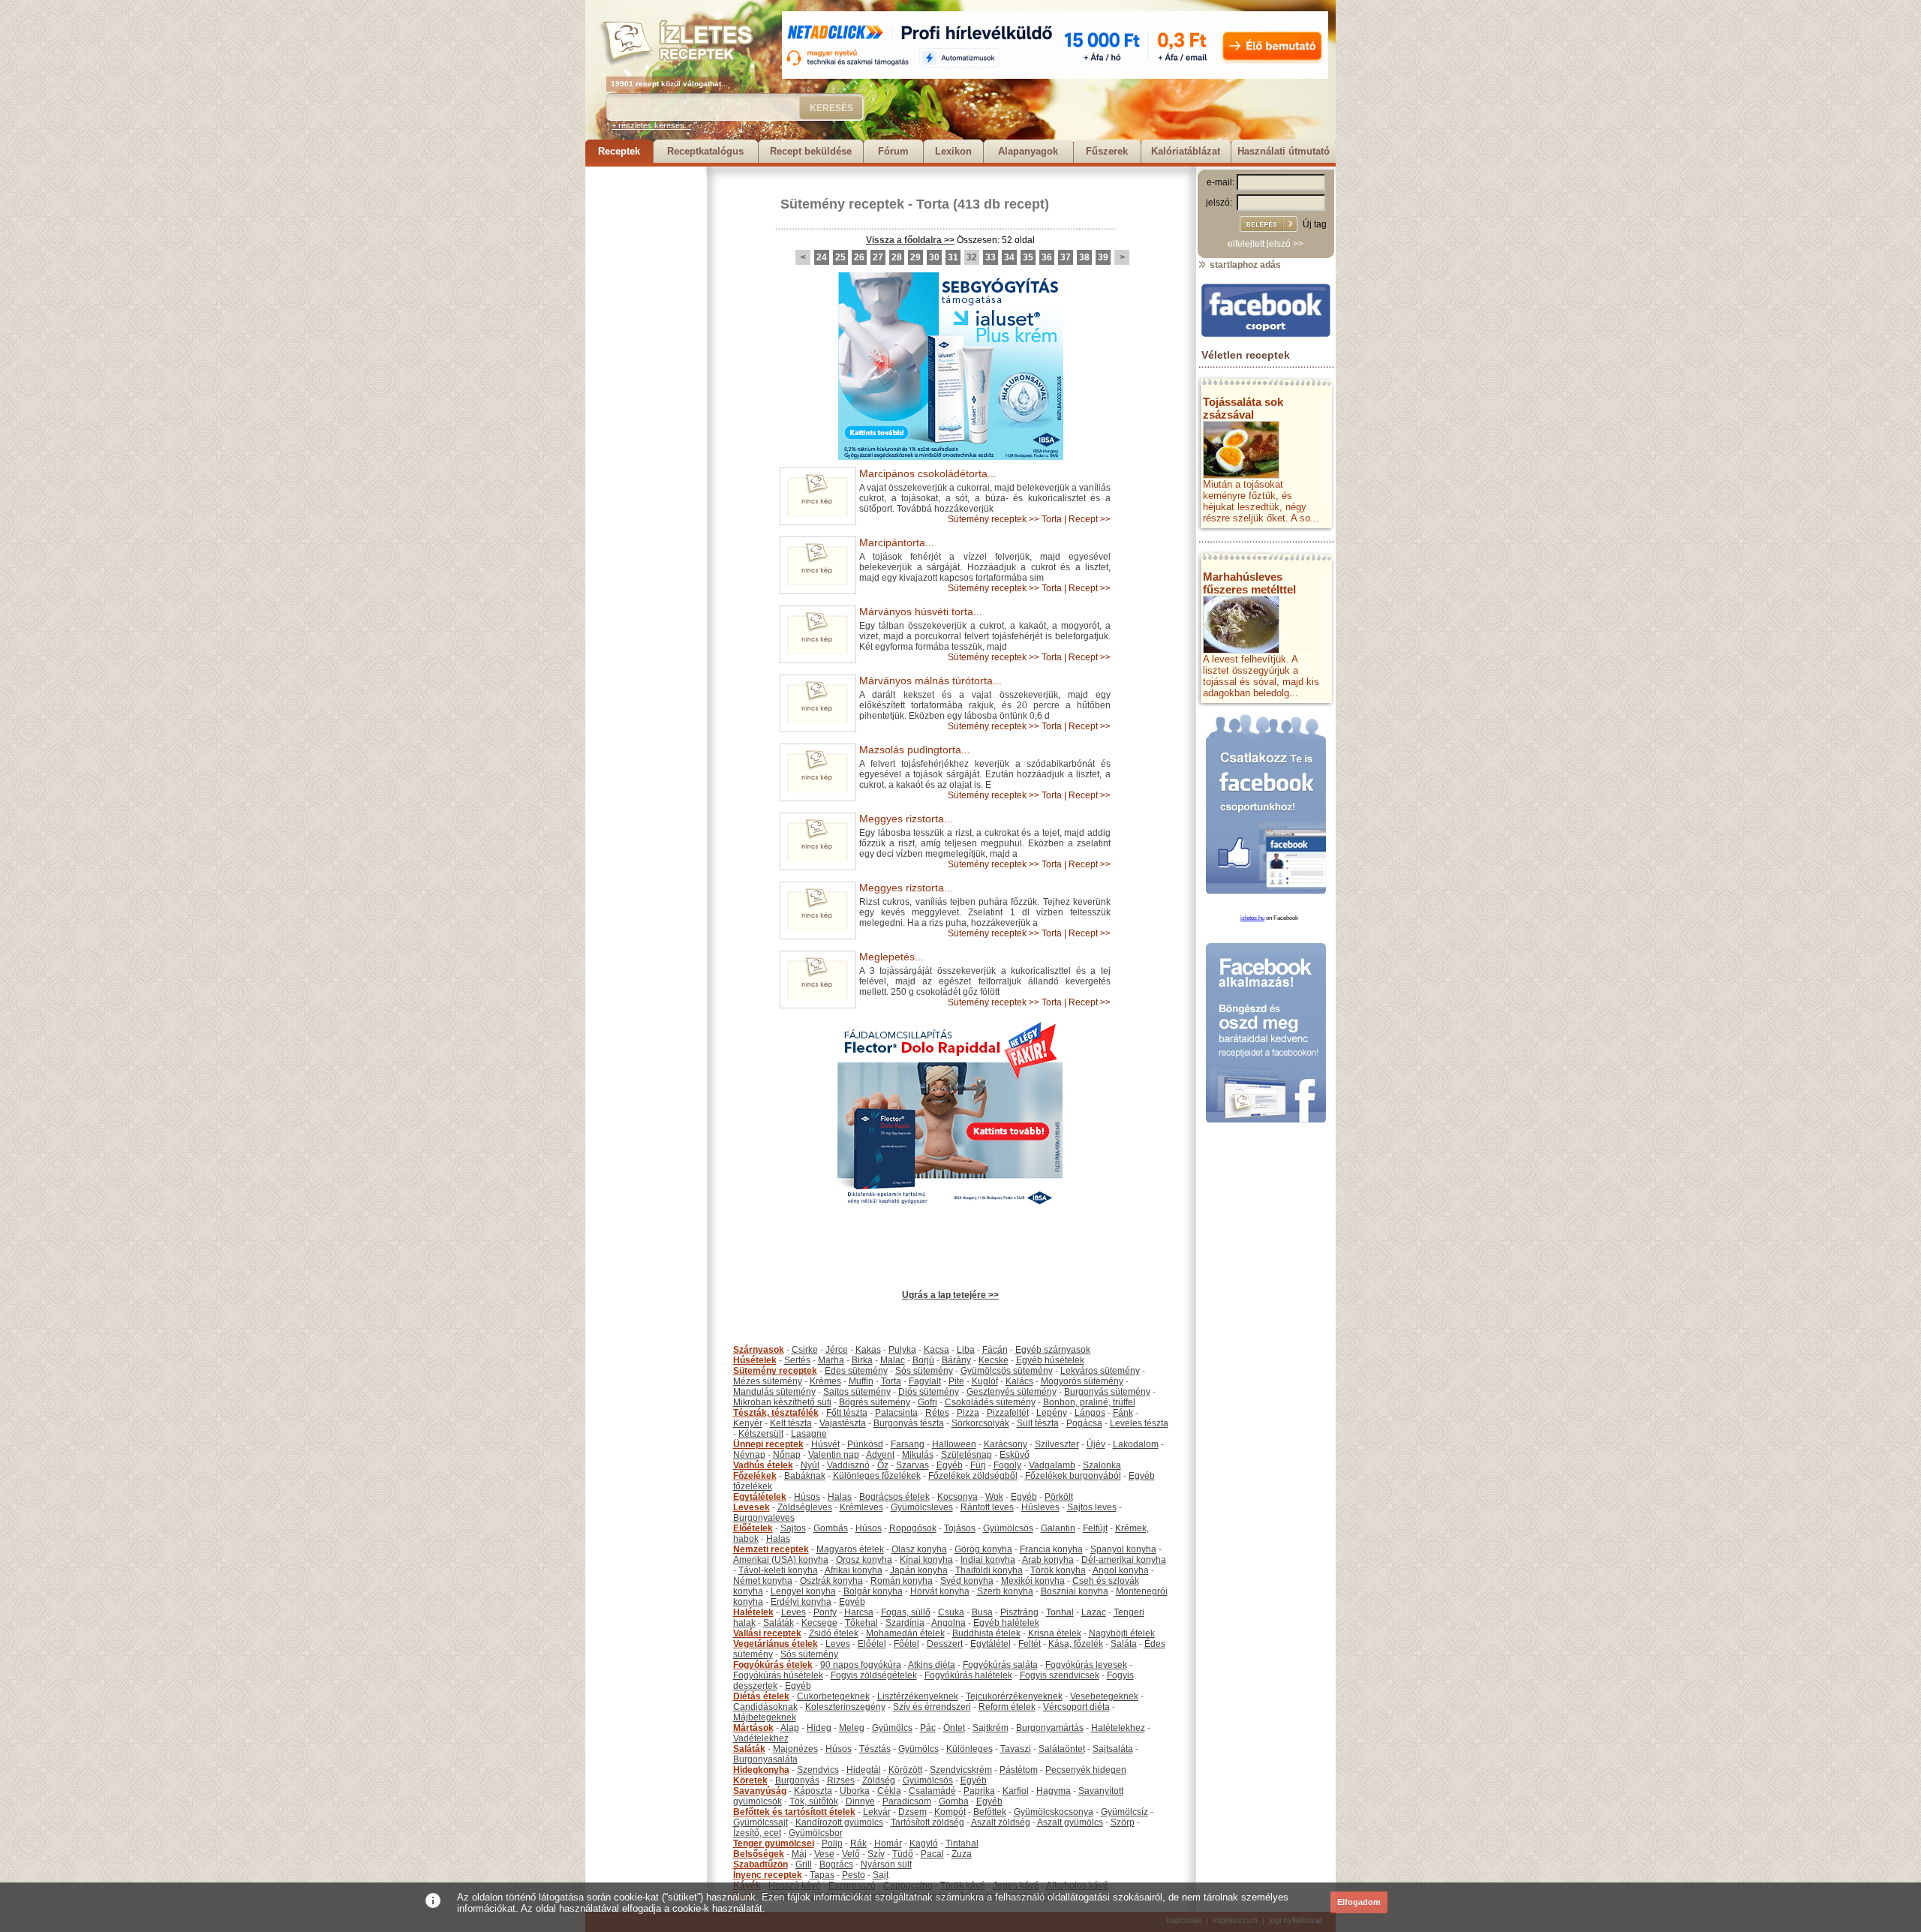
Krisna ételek (1055, 1633)
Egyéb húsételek (1050, 1360)
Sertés (797, 1360)
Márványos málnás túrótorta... (930, 681)
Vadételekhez (761, 1738)
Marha (831, 1360)
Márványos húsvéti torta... (921, 611)
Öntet (954, 1728)
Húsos (807, 1497)
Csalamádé (932, 1791)
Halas (840, 1497)
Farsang (908, 1444)
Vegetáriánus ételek (776, 1644)
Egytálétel (991, 1644)
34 (1009, 257)
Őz (883, 1465)
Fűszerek (1107, 151)
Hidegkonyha (761, 1770)
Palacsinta (896, 1413)
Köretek (750, 1780)
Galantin (1058, 1528)
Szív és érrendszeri (932, 1707)
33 (991, 257)
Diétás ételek (761, 1696)
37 (1066, 257)
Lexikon (953, 151)
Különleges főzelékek (877, 1476)
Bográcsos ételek (894, 1497)
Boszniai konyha (1075, 1591)
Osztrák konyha (831, 1581)
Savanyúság (760, 1791)
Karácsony (1006, 1444)
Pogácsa (1084, 1423)
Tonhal (1060, 1612)
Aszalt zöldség (1001, 1822)
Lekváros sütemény (1100, 1371)
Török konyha (1058, 1570)
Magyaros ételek (850, 1549)
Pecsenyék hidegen (1086, 1770)
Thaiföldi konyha (989, 1570)
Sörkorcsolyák (980, 1423)
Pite (956, 1381)
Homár (888, 1843)
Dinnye (860, 1801)
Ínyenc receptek (768, 1875)
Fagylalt (925, 1381)
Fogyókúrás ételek (773, 1665)
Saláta (1124, 1644)
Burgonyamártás (1050, 1728)
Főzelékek (755, 1476)
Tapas (822, 1875)
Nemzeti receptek (771, 1549)
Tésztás (875, 1749)
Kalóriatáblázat (1186, 151)
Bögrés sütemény (875, 1402)
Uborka (855, 1791)
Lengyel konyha (803, 1591)
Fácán (995, 1350)
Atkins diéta (932, 1665)
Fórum (893, 151)
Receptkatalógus (705, 151)
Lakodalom (1136, 1444)
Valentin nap (834, 1455)
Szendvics (818, 1770)
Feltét (1030, 1644)
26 (859, 257)
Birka (862, 1360)
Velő (851, 1854)
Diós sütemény (929, 1392)
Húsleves (1040, 1507)
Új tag (1315, 224)
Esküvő (1015, 1455)
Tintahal (962, 1843)
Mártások (753, 1728)
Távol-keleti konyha (778, 1570)
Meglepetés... (891, 957)
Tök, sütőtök (814, 1801)
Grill (804, 1864)
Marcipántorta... (897, 542)
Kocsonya (957, 1497)
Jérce (837, 1350)
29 (915, 257)
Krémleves (861, 1507)
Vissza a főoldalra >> (910, 240)
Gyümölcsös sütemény (1007, 1371)
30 (934, 257)
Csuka (951, 1612)
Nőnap (787, 1455)
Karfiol (1016, 1791)
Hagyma (1054, 1791)
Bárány (956, 1360)
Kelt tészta (791, 1423)
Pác (928, 1728)
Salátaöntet (1062, 1749)
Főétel (906, 1644)
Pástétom (1019, 1770)
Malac (893, 1360)
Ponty (825, 1612)
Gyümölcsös (1008, 1528)
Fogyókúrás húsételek (778, 1675)
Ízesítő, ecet (757, 1833)
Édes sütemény (856, 1371)
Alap (790, 1728)
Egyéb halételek (1006, 1623)
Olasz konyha (919, 1549)
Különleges (970, 1749)
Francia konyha (1051, 1549)
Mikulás (918, 1455)
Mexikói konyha (1033, 1581)
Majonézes (795, 1749)
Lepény (1052, 1413)
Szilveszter (1057, 1444)
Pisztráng (1019, 1612)
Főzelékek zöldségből (973, 1476)
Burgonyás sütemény (1107, 1392)
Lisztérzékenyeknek (918, 1696)
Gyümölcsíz (1124, 1812)
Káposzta (813, 1791)
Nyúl (810, 1465)
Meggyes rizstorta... (906, 819)
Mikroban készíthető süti (782, 1402)
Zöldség (879, 1780)
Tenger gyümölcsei (774, 1843)
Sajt (881, 1875)
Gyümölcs (892, 1728)
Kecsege (819, 1623)
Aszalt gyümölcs (1070, 1822)
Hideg (819, 1728)
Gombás (831, 1528)
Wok (994, 1497)
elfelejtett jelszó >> (1266, 244)
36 (1047, 257)
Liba (966, 1350)
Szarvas (912, 1465)
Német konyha (763, 1581)
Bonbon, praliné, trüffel (1089, 1402)
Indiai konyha (988, 1560)
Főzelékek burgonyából (1073, 1476)
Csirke (805, 1350)
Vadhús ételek (763, 1465)
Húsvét (825, 1444)
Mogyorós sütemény (1082, 1381)
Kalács (1019, 1381)
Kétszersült (761, 1434)
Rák (858, 1843)
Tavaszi (1016, 1749)
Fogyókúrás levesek (1086, 1665)
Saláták (779, 1623)
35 (1028, 257)
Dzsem (912, 1812)
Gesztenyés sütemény (1012, 1392)
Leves (794, 1612)
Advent (880, 1455)
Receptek (619, 151)
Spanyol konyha (1123, 1549)
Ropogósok (913, 1528)
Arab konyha (1048, 1560)
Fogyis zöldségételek (874, 1675)
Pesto (854, 1875)
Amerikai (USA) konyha (781, 1560)
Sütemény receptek (842, 204)
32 (972, 257)
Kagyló (924, 1843)
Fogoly (1007, 1465)
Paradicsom (907, 1801)
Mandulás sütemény (774, 1392)
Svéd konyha (967, 1581)
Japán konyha (919, 1570)
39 (1103, 257)
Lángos (1090, 1413)
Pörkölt (1059, 1497)
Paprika (979, 1791)
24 (822, 257)
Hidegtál (864, 1770)
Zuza (962, 1854)
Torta (933, 204)
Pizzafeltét (1008, 1413)
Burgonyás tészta (909, 1423)
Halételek (753, 1612)
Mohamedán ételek (905, 1633)
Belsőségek (759, 1854)
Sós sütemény (924, 1371)
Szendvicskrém (961, 1770)
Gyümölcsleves (922, 1507)
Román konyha (902, 1581)
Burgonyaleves (764, 1518)
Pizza (968, 1413)
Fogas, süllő (906, 1612)
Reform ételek (1007, 1707)
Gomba (954, 1801)
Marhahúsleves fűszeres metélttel (1249, 583)
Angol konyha (1121, 1570)
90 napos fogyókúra (861, 1665)
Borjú (923, 1360)
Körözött (905, 1770)
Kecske (994, 1360)
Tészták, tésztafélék (776, 1413)
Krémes (825, 1381)
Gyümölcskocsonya (1054, 1812)
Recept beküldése (811, 151)
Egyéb (950, 1465)
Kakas (868, 1350)
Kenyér (748, 1423)
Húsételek (755, 1360)
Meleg (852, 1728)
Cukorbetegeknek (833, 1696)
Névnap (749, 1455)
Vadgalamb (1052, 1465)
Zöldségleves (805, 1507)
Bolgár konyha (873, 1591)
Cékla (889, 1791)
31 (953, 257)
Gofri (927, 1402)
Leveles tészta (1139, 1423)
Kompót (950, 1812)
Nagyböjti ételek (1122, 1633)
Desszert (945, 1644)
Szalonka (1102, 1465)
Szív (876, 1854)
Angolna (948, 1623)
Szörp (1123, 1822)
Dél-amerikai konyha (1124, 1560)
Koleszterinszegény (845, 1707)
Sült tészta (1038, 1423)
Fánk (1123, 1413)
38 (1084, 257)
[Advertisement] (645, 392)
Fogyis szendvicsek (1060, 1675)
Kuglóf (985, 1381)
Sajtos (793, 1528)
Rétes (937, 1413)
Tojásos (960, 1528)
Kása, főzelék (1076, 1644)
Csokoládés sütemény (990, 1402)
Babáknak (805, 1476)
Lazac (1094, 1612)
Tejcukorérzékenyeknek (1014, 1696)
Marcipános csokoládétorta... (928, 473)
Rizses (841, 1780)
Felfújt (1095, 1528)
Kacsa (936, 1350)
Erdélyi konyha (801, 1602)
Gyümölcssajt (761, 1822)
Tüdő (903, 1854)
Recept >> (1090, 519)
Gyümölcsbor (816, 1833)
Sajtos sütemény (857, 1392)
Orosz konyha (864, 1560)
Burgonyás (797, 1780)
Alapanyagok (1028, 151)
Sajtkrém (991, 1728)
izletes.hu (1252, 918)
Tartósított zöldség (927, 1822)
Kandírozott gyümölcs (839, 1822)
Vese (824, 1854)
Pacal (932, 1854)
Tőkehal (861, 1623)
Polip (832, 1843)
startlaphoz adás (1244, 265)
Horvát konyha (940, 1591)
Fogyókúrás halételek (968, 1675)
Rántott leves (987, 1507)
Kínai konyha (926, 1560)
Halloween (954, 1444)
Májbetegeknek (765, 1717)
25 (840, 257)
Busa (982, 1612)
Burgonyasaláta (765, 1759)
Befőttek (990, 1812)
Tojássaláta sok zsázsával (1243, 408)
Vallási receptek (767, 1633)
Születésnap (967, 1455)
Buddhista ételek (986, 1633)
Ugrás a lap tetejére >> (950, 1295)
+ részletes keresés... (651, 125)
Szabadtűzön (761, 1864)
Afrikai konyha (854, 1570)
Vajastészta (843, 1423)
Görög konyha (983, 1549)
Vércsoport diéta (1076, 1707)
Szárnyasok (759, 1350)
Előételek (753, 1528)
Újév (1096, 1444)
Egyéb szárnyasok (1053, 1350)
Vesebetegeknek (1104, 1696)
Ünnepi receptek (768, 1444)
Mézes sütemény (768, 1381)
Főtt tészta (847, 1413)
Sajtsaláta (1113, 1749)
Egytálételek (760, 1497)
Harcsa (859, 1612)
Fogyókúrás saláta (1000, 1665)
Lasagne (809, 1434)
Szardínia (905, 1623)
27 (878, 257)
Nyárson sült (886, 1864)
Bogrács (836, 1864)
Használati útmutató (1284, 151)
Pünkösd (865, 1444)
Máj (799, 1854)
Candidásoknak (765, 1707)
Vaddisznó (848, 1465)
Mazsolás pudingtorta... (915, 750)
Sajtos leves (1092, 1507)
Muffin (861, 1381)
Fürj (978, 1465)
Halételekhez (1118, 1728)
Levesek (752, 1507)
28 (897, 257)
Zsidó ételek (834, 1633)
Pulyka (902, 1350)
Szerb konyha (1005, 1591)
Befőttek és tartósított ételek (794, 1812)
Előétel (872, 1644)
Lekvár (877, 1812)
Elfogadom (1359, 1902)
